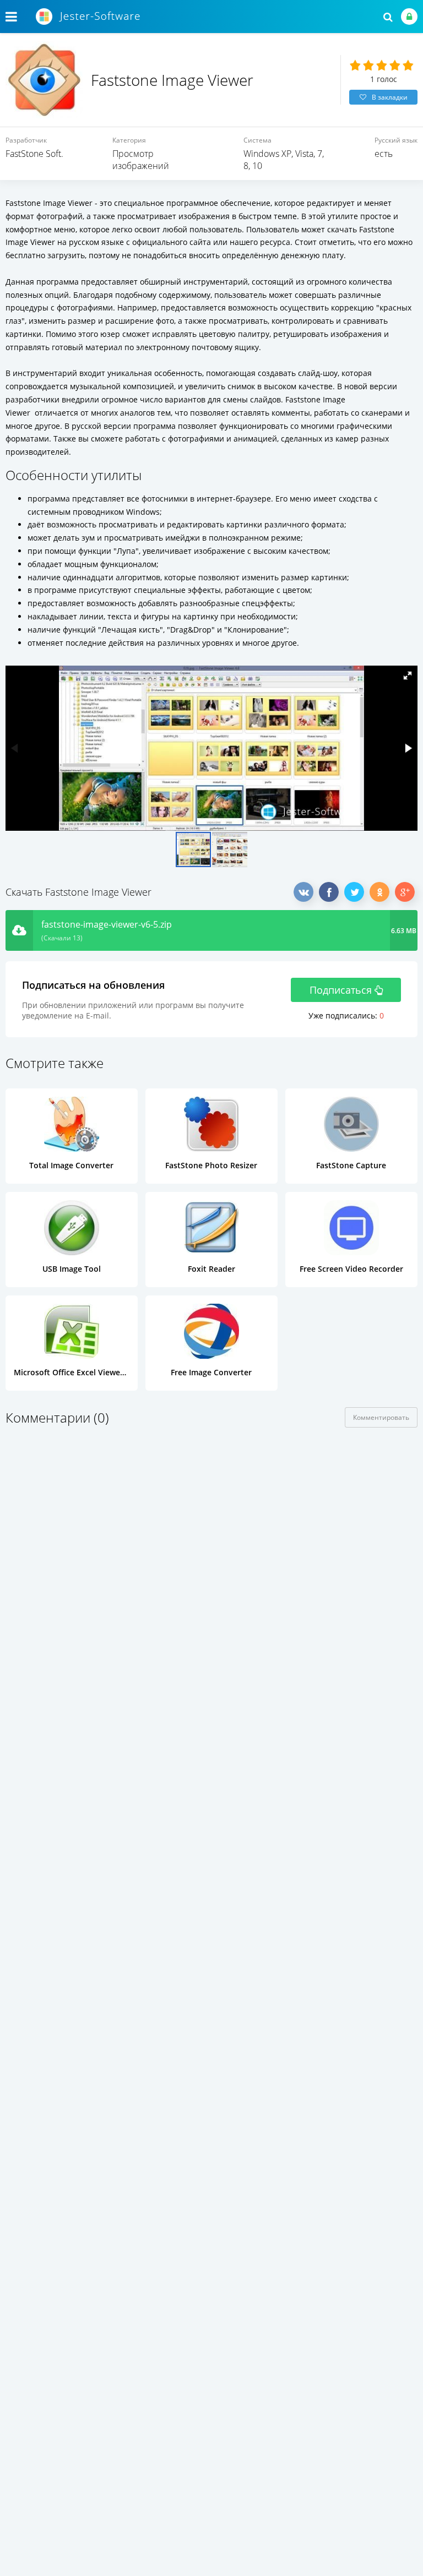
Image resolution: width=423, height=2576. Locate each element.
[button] (408, 676)
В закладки (390, 97)
